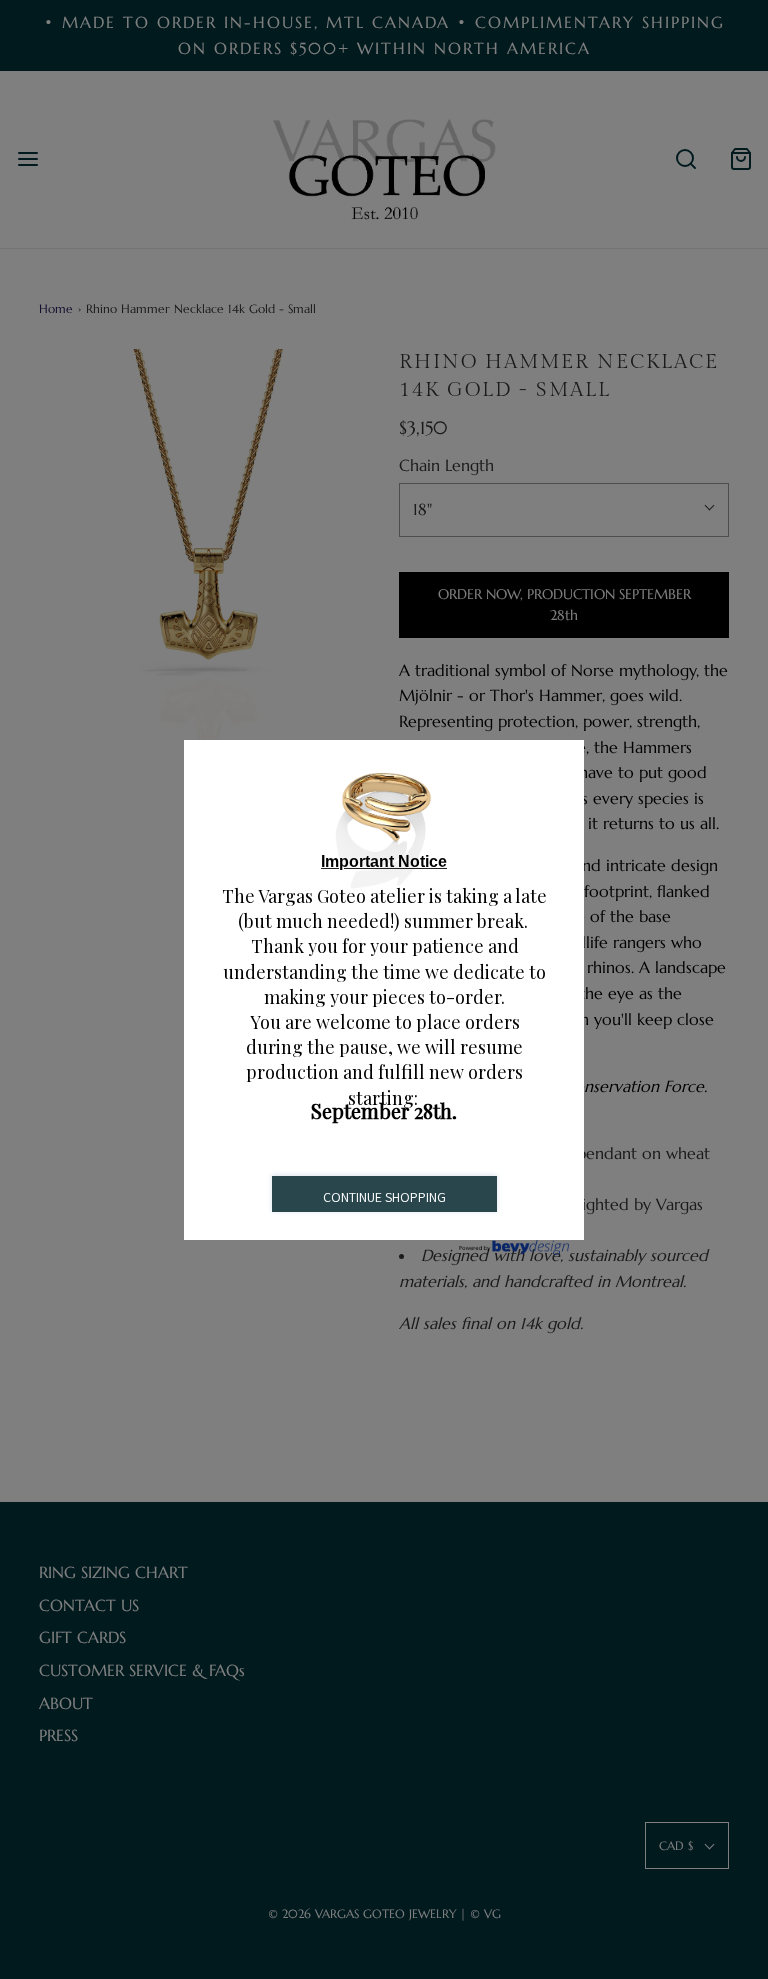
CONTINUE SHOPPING (384, 1197)
